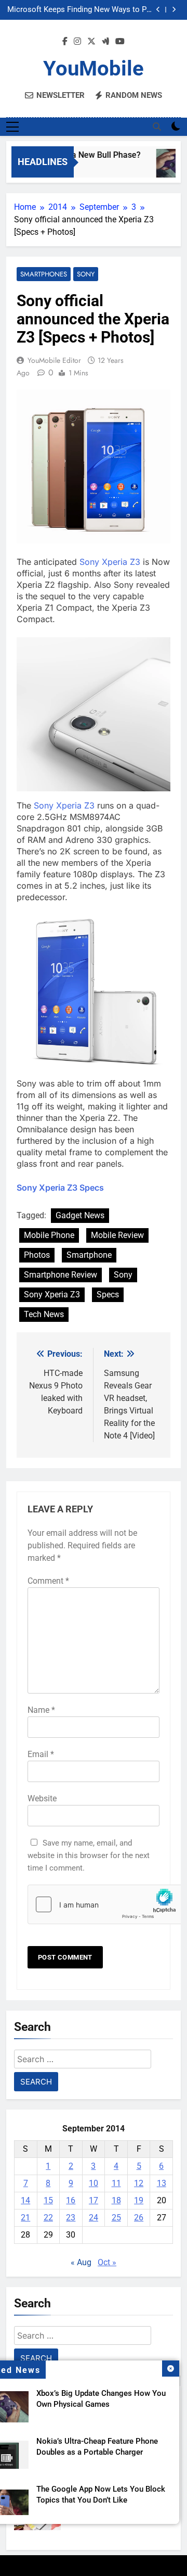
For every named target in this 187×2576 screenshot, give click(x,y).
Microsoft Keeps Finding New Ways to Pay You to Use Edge (81, 6)
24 (94, 2218)
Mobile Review (117, 1235)
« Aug (81, 2262)
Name (41, 1710)
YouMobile (94, 68)
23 (71, 2218)
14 (25, 2200)
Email (41, 1754)
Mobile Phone (49, 1235)
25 (116, 2218)
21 (25, 2218)
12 (139, 2183)
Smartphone (89, 1255)
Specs (108, 1295)
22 (48, 2218)
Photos (37, 1255)
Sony (86, 274)
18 (116, 2200)
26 (139, 2218)
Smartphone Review (61, 1275)
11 (116, 2183)
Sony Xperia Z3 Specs (60, 1188)
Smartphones (44, 274)
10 (94, 2183)
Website (42, 1798)
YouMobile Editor (54, 360)
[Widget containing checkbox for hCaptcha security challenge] (94, 1904)
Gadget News (80, 1215)
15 (48, 2200)
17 (94, 2200)
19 (139, 2200)
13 (162, 2183)
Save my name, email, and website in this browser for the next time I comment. (89, 1855)
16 (71, 2200)
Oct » (107, 2262)
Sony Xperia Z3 (110, 562)
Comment (48, 1581)
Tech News (44, 1314)
